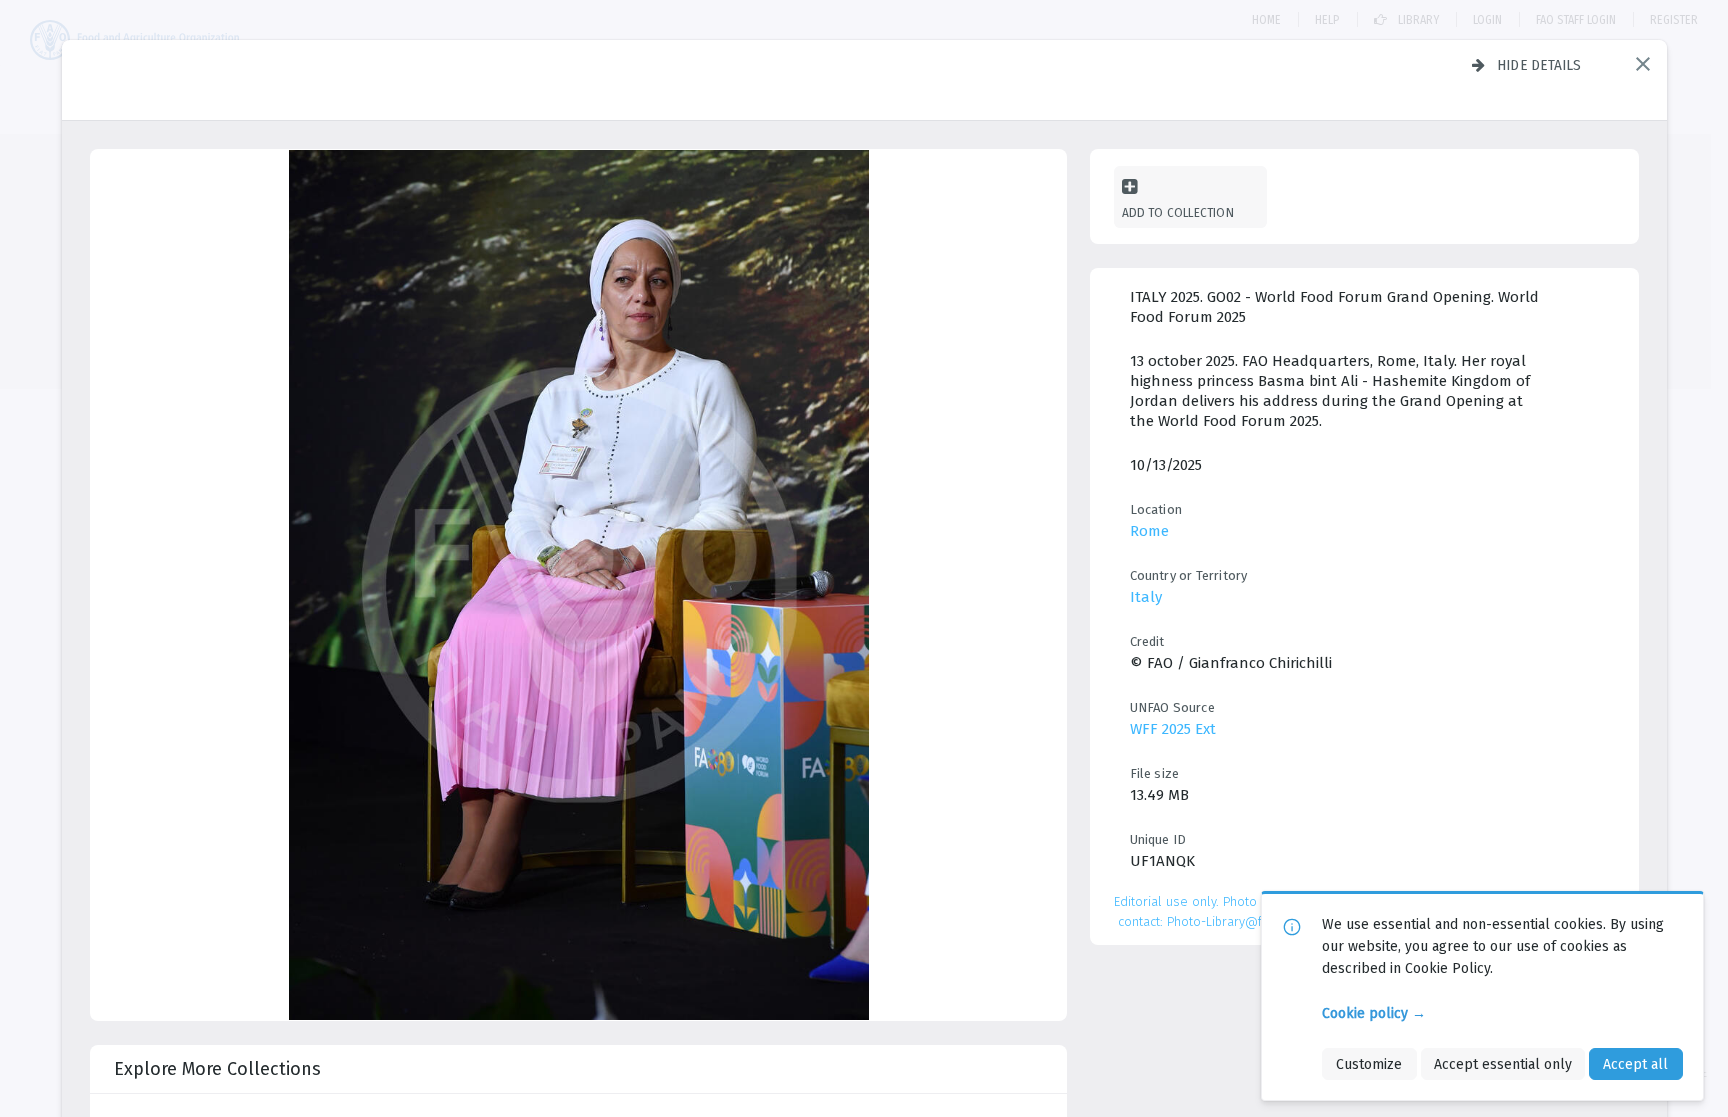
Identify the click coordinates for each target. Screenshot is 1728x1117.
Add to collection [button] (1178, 212)
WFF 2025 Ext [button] (1173, 729)
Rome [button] (1149, 531)
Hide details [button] (1539, 65)
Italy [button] (1146, 597)
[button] (1643, 64)
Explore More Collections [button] (217, 1069)
